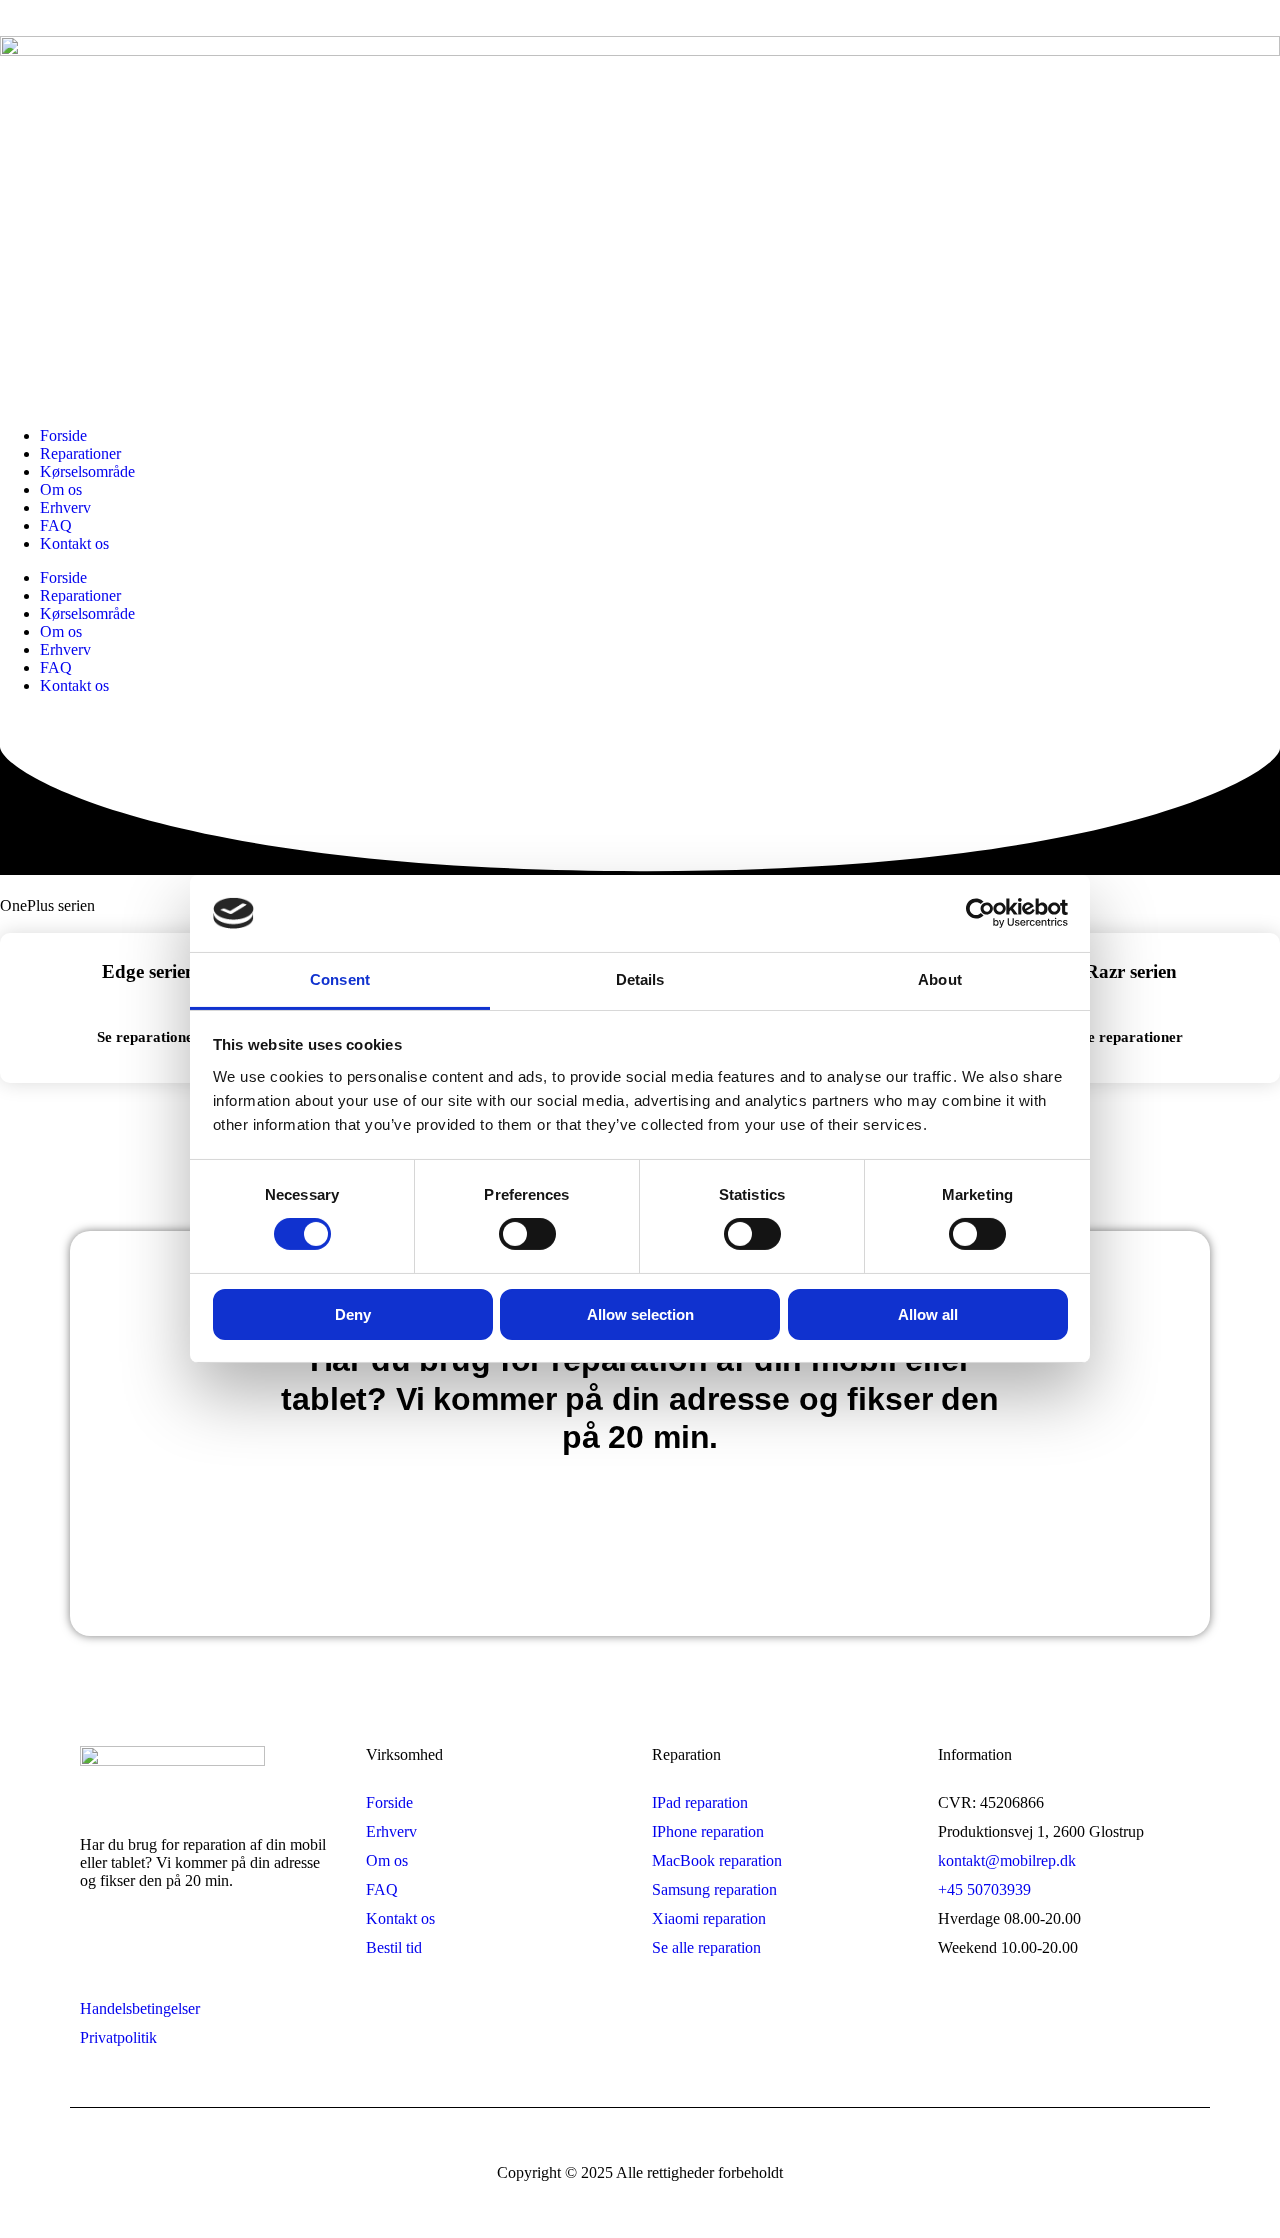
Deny (353, 1314)
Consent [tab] (340, 979)
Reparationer (80, 453)
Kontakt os (74, 543)
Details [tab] (640, 979)
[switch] (527, 1234)
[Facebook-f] (105, 1951)
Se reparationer (148, 1037)
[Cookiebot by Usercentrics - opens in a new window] (980, 913)
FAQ (56, 525)
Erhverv (65, 507)
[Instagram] (174, 1951)
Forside (63, 435)
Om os (61, 489)
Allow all (928, 1314)
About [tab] (940, 979)
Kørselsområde (87, 471)
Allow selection (640, 1314)
